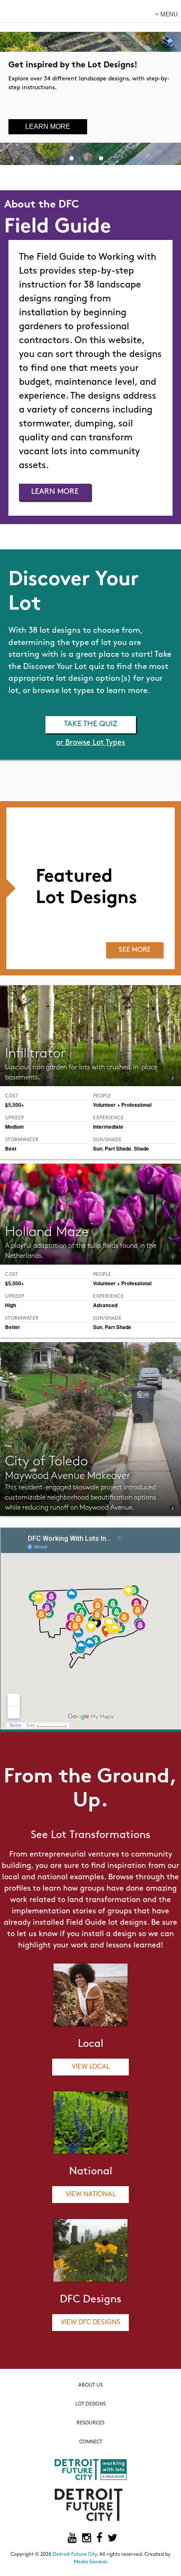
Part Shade (118, 1148)
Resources (90, 2423)
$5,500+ (15, 1105)
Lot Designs (90, 2404)
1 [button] (72, 157)
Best (11, 1148)
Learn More (48, 127)
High (11, 1305)
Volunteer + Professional (122, 1105)
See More (135, 950)
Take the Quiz (91, 725)
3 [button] (101, 157)
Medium (15, 1127)
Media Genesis (90, 2562)
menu (168, 14)
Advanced (105, 1305)
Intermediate (108, 1127)
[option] (90, 83)
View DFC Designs (90, 2323)
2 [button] (86, 157)
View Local (91, 2067)
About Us (90, 2385)
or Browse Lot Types (90, 743)
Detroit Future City (75, 2555)
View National (91, 2195)
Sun (98, 1148)
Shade (141, 1148)
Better (13, 1327)
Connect (91, 2442)
